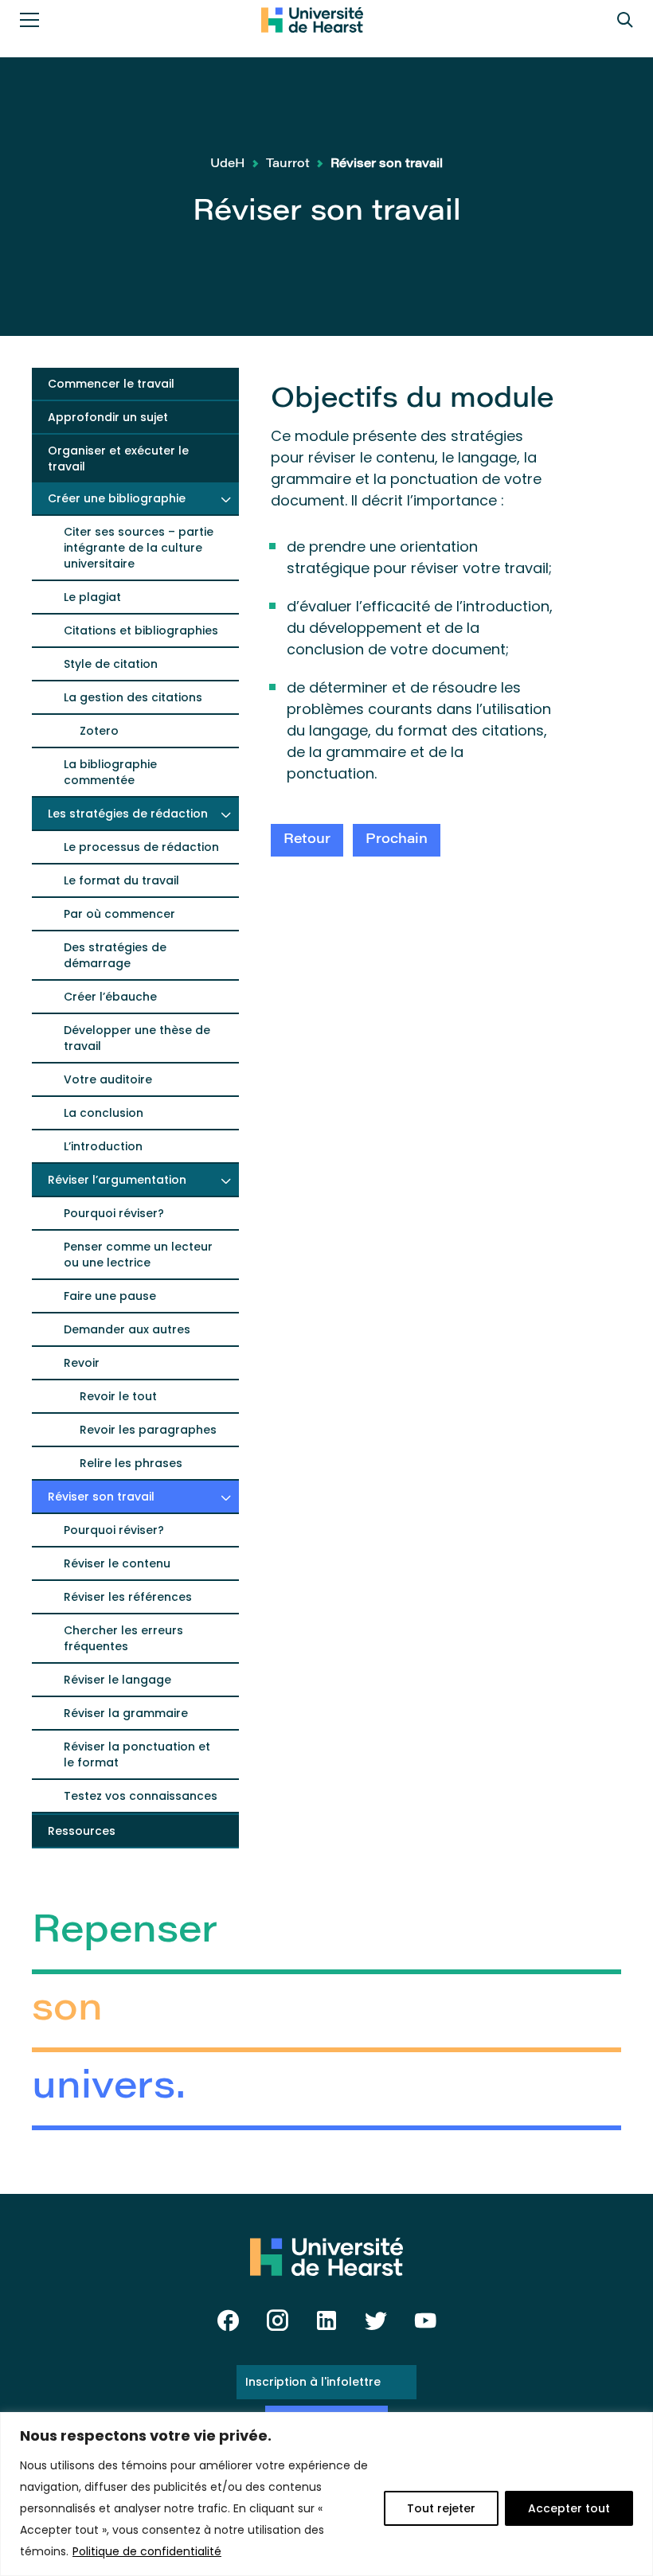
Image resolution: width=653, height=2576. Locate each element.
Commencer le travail (111, 384)
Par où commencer (119, 914)
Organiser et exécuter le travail (118, 459)
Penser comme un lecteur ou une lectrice (138, 1255)
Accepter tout (569, 2508)
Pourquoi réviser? (114, 1213)
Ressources (82, 1831)
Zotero (99, 731)
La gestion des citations (133, 697)
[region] (326, 2494)
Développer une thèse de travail (137, 1038)
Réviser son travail (101, 1497)
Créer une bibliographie (117, 498)
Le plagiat (92, 597)
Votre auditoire (108, 1079)
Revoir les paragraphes (148, 1430)
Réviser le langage (117, 1680)
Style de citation (111, 664)
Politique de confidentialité (147, 2551)
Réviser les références (128, 1597)
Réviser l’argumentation (117, 1180)
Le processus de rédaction (141, 847)
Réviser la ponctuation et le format (137, 1754)
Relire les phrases (131, 1463)
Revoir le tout (118, 1396)
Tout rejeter (441, 2508)
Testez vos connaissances (141, 1796)
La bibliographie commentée (110, 772)
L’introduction (103, 1146)
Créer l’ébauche (110, 997)
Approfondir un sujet (108, 417)
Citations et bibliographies (141, 630)
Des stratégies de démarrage (115, 955)
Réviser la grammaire (126, 1713)
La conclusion (104, 1113)
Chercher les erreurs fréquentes (123, 1638)
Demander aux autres (127, 1329)
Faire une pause (110, 1296)
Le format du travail (121, 880)
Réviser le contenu (117, 1563)
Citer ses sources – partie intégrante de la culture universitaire (139, 548)
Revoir (82, 1363)
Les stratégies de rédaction (128, 814)
